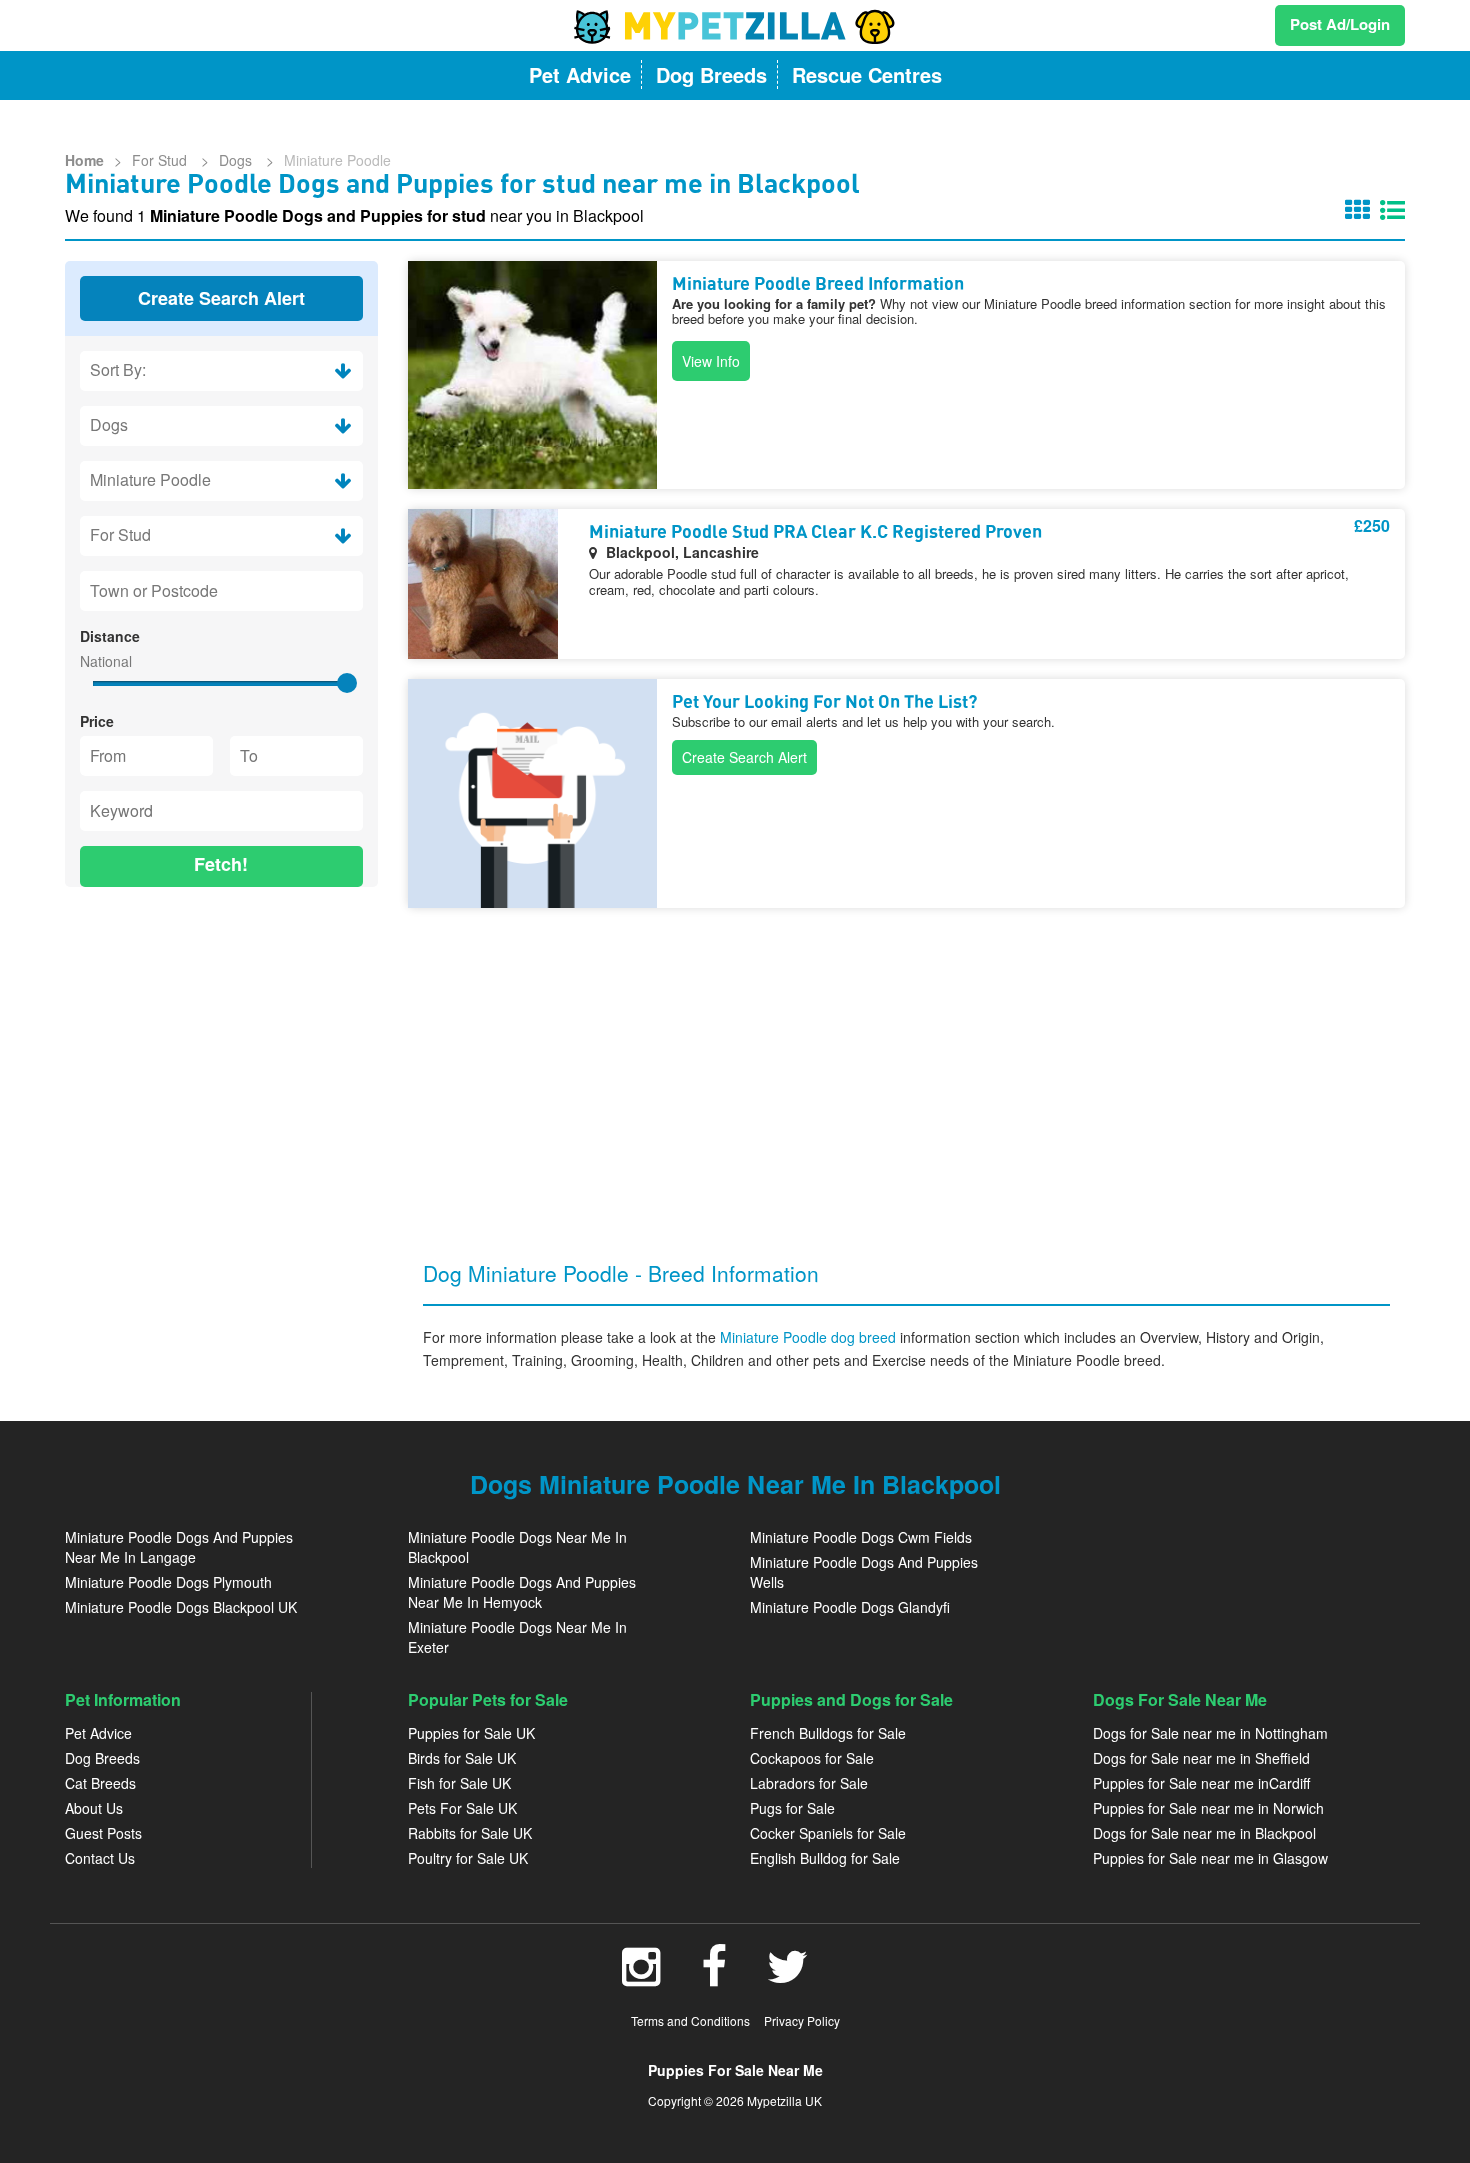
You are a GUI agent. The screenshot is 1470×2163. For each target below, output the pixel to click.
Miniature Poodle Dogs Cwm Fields (861, 1537)
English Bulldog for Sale (825, 1858)
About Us (94, 1808)
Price (97, 721)
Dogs (237, 160)
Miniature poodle (337, 160)
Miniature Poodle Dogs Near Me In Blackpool (517, 1547)
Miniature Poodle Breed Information (818, 285)
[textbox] (221, 591)
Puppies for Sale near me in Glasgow (1210, 1858)
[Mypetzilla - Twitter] (788, 1977)
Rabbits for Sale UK (470, 1833)
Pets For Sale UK (462, 1808)
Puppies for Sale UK (471, 1733)
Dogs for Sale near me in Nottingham (1210, 1733)
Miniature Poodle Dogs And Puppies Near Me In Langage (179, 1547)
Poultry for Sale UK (468, 1858)
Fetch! (221, 864)
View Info (711, 361)
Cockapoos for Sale (812, 1758)
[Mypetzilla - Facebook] (714, 1977)
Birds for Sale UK (462, 1758)
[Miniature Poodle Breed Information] (532, 375)
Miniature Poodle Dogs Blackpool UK (181, 1607)
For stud (161, 160)
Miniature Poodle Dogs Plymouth (168, 1582)
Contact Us (100, 1858)
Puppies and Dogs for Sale (851, 1699)
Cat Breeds (100, 1783)
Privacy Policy (802, 2020)
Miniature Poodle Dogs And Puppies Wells (864, 1572)
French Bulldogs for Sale (828, 1733)
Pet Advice (98, 1733)
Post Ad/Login (1340, 24)
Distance (110, 636)
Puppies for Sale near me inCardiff (1201, 1783)
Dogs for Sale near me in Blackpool (1204, 1833)
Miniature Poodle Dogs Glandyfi (850, 1607)
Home (84, 160)
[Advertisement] (221, 1032)
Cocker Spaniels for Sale (828, 1833)
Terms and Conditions (690, 2020)
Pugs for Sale (792, 1808)
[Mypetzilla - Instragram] (641, 1977)
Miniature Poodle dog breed (810, 1337)
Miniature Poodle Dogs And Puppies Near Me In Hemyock (522, 1592)
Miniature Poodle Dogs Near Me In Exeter (517, 1637)
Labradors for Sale (809, 1783)
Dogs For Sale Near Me (1180, 1699)
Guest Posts (103, 1833)
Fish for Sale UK (459, 1783)
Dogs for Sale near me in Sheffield (1201, 1758)
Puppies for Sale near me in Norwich (1208, 1808)
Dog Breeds (102, 1758)
